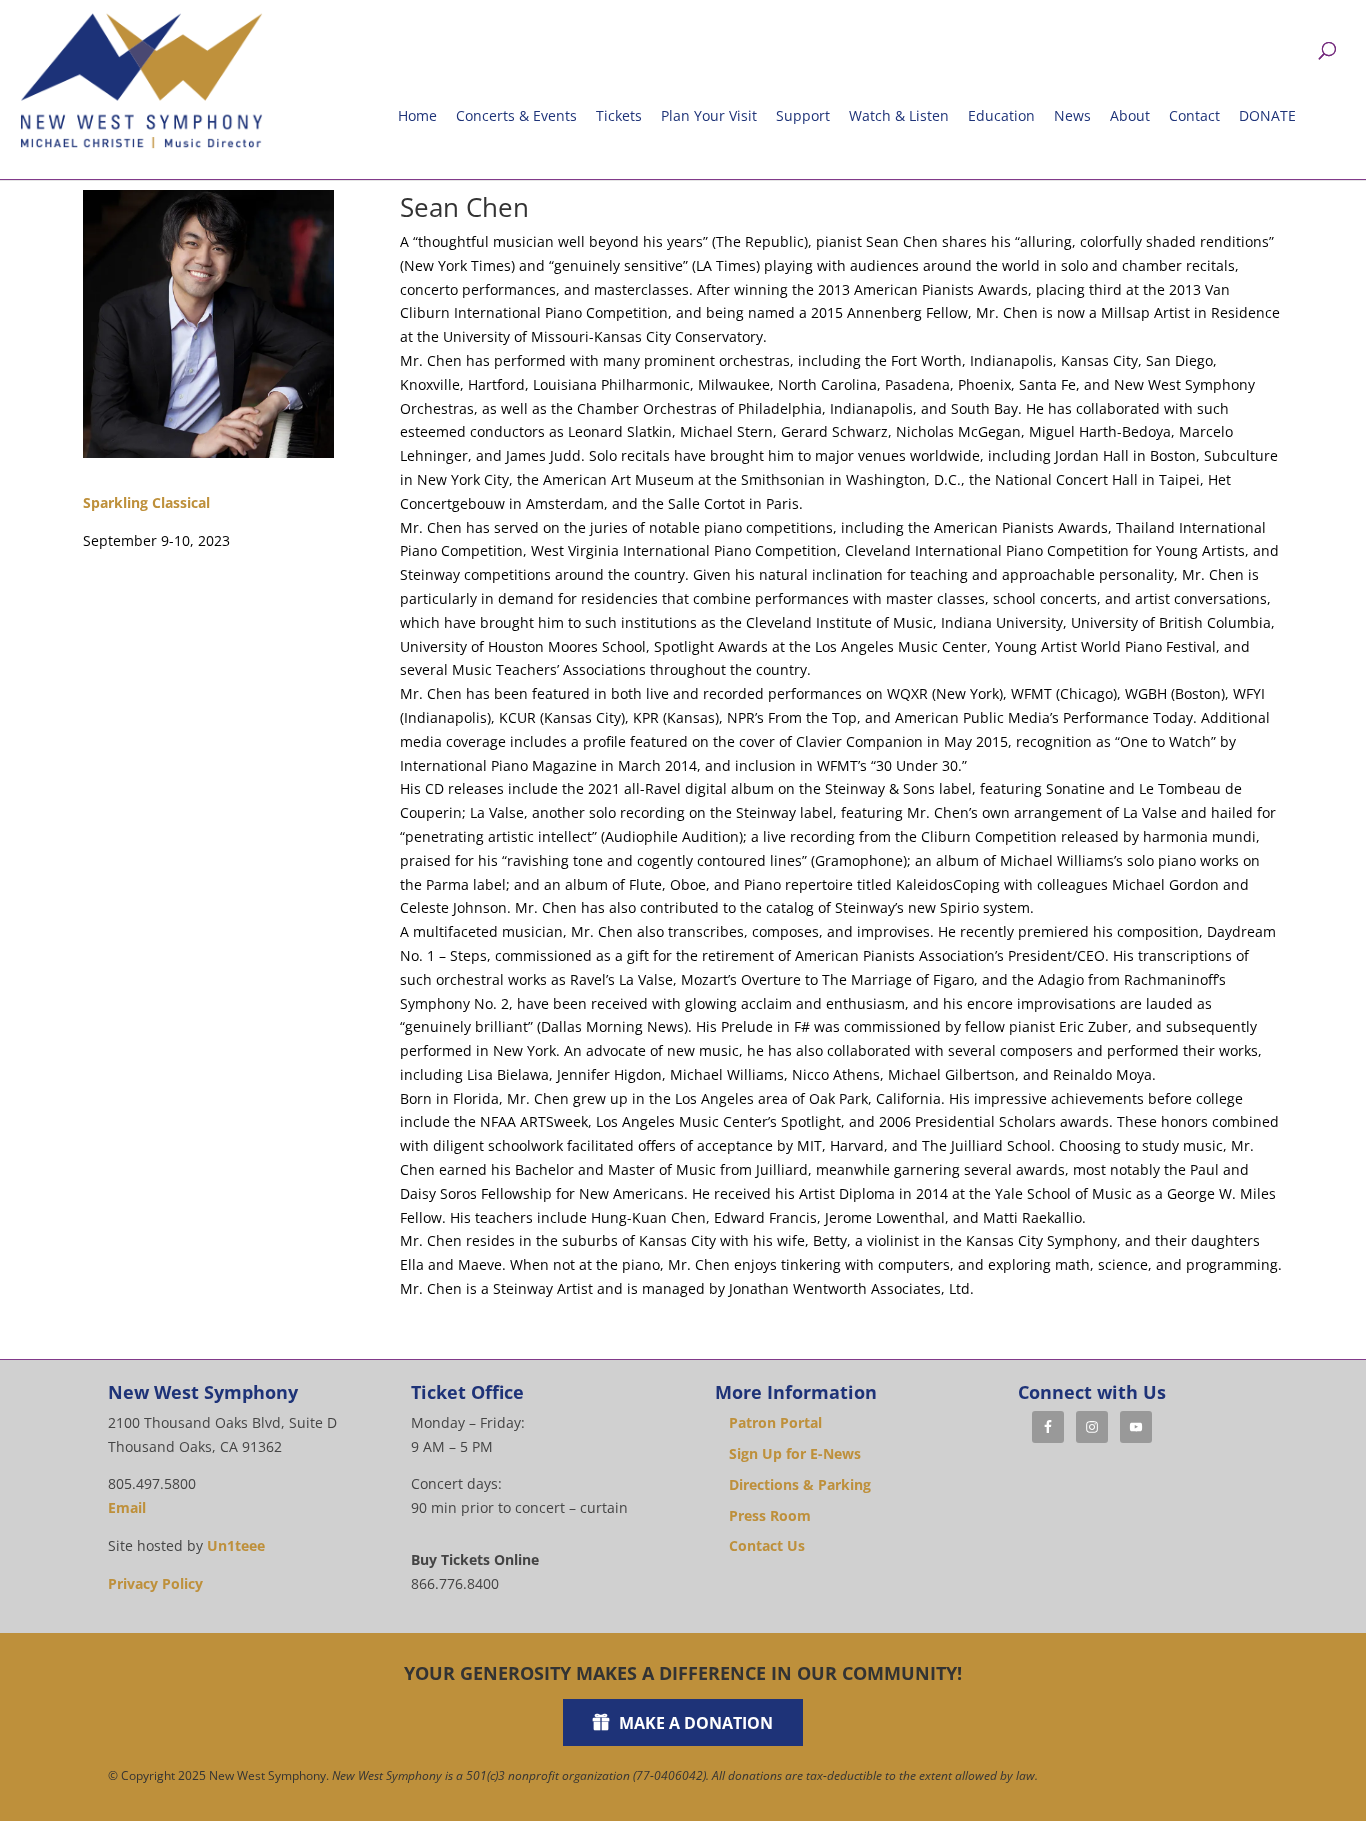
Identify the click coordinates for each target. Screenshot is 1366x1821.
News (1072, 115)
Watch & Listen (899, 115)
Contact (1194, 115)
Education (1001, 115)
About (1130, 115)
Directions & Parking (800, 1484)
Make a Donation (696, 1723)
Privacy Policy (155, 1583)
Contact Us (767, 1545)
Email (127, 1507)
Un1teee (236, 1545)
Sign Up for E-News (795, 1453)
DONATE (1267, 115)
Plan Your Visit (709, 115)
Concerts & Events (516, 115)
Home (417, 115)
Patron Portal (775, 1422)
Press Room (770, 1515)
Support (803, 115)
